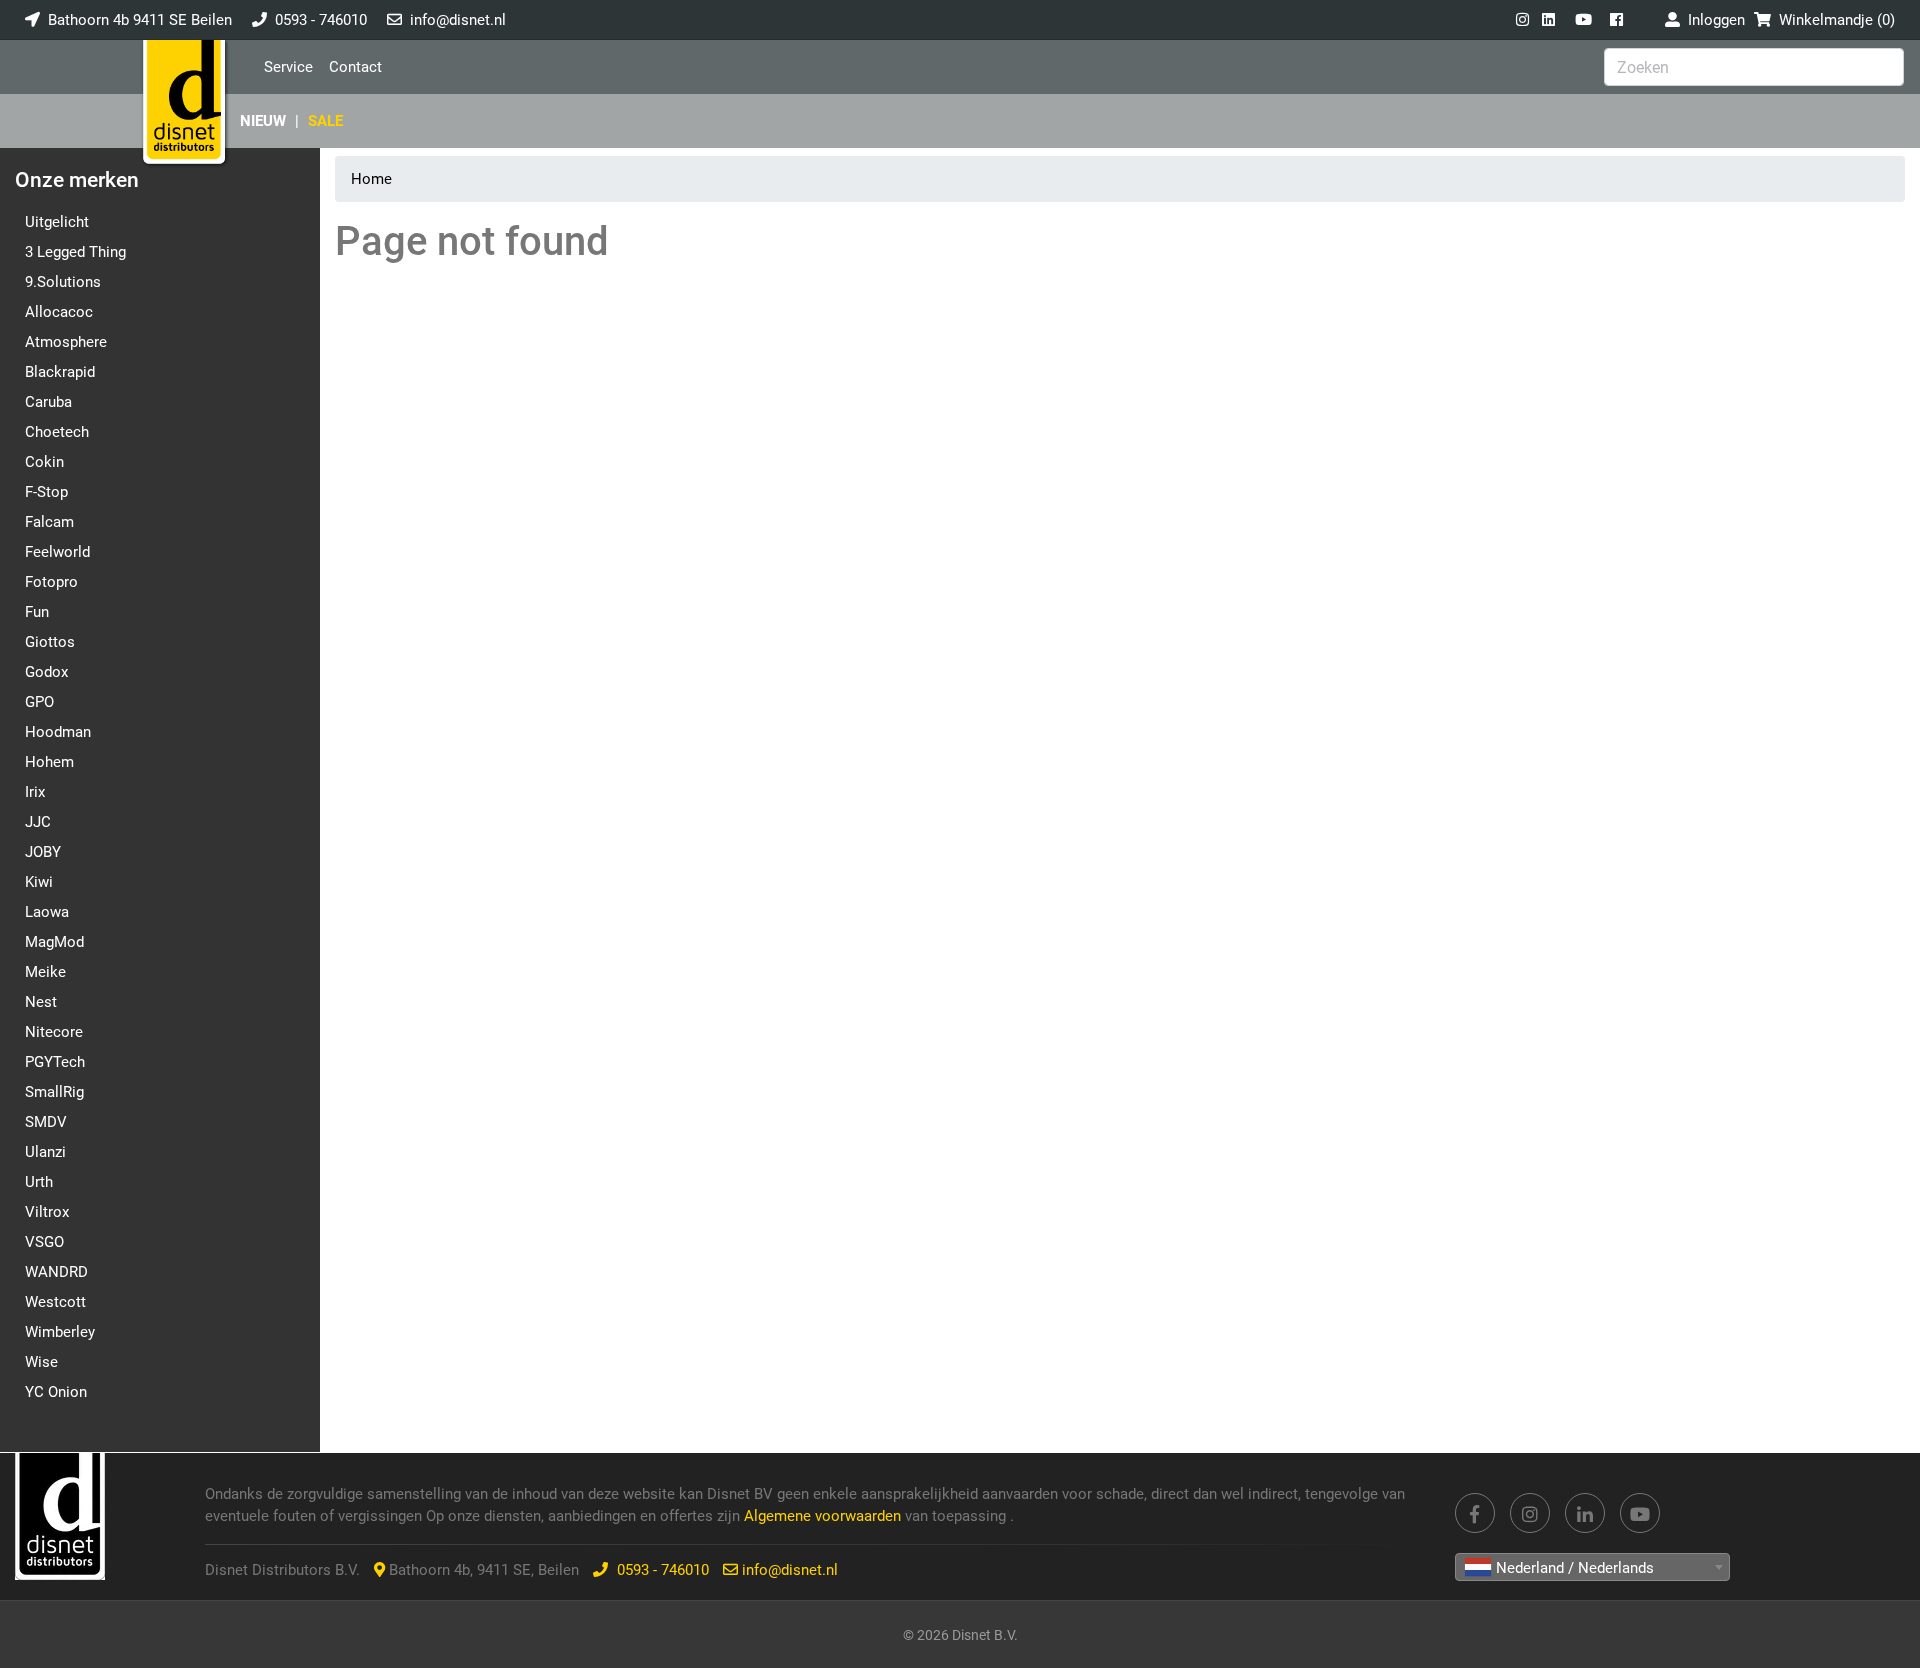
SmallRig (54, 1092)
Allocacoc (59, 312)
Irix (35, 792)
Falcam (49, 522)
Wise (41, 1362)
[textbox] (1592, 1568)
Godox (46, 672)
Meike (45, 972)
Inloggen (1712, 20)
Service (288, 67)
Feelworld (57, 552)
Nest (41, 1002)
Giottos (50, 642)
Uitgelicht (57, 222)
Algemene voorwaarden (824, 1516)
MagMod (54, 942)
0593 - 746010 (321, 20)
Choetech (57, 432)
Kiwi (39, 882)
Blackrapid (60, 372)
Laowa (47, 912)
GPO (39, 702)
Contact (355, 67)
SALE (325, 121)
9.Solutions (63, 282)
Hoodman (58, 732)
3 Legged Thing (75, 252)
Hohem (49, 762)
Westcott (55, 1302)
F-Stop (46, 492)
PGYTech (55, 1062)
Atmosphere (66, 342)
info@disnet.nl (458, 20)
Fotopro (51, 582)
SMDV (46, 1122)
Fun (37, 612)
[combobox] (1592, 1567)
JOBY (43, 852)
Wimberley (60, 1332)
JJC (38, 822)
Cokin (44, 462)
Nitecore (54, 1032)
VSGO (44, 1242)
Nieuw (263, 121)
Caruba (48, 402)
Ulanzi (45, 1152)
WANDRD (56, 1272)
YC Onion (56, 1392)
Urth (39, 1182)
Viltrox (47, 1212)
